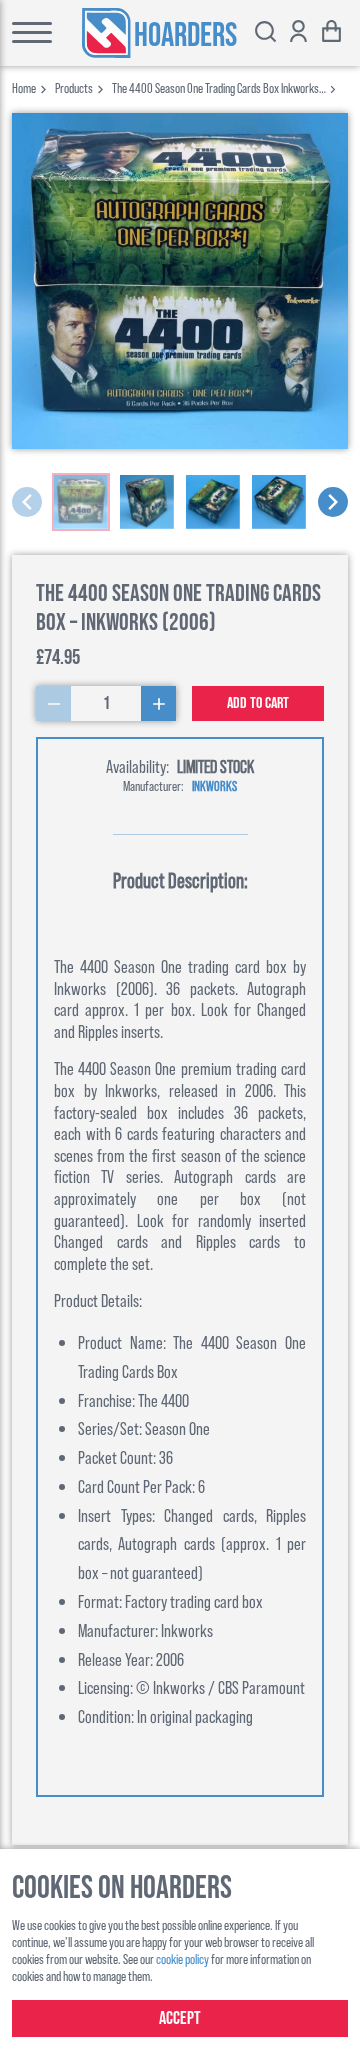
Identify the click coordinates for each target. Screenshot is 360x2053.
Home (24, 87)
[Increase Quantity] (158, 703)
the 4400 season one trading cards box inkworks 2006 (215, 87)
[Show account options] (298, 33)
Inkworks (214, 785)
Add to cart (258, 703)
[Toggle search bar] (265, 33)
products (74, 87)
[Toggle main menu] (25, 33)
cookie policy (182, 1958)
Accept (180, 2018)
